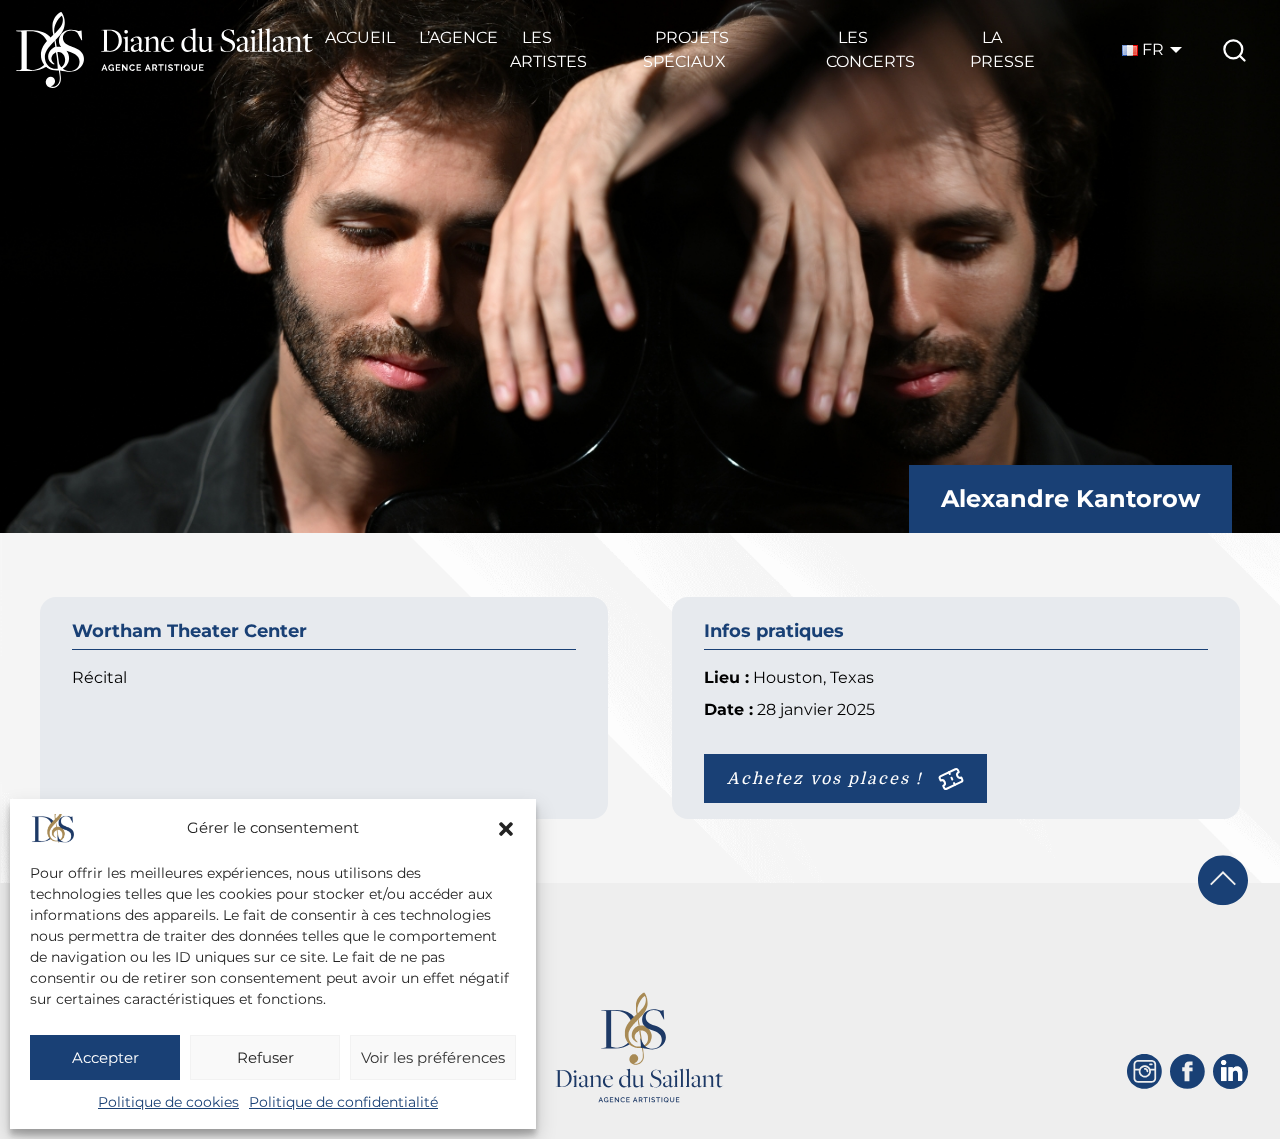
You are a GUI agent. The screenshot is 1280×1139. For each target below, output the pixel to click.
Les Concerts (870, 49)
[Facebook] (1187, 1071)
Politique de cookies (168, 1102)
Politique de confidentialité (343, 1102)
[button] (506, 829)
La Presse (1002, 49)
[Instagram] (1144, 1071)
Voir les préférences (433, 1057)
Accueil (360, 37)
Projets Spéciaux (686, 49)
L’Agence (458, 37)
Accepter (105, 1057)
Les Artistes (548, 49)
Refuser (265, 1057)
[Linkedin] (1230, 1071)
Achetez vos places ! (825, 779)
